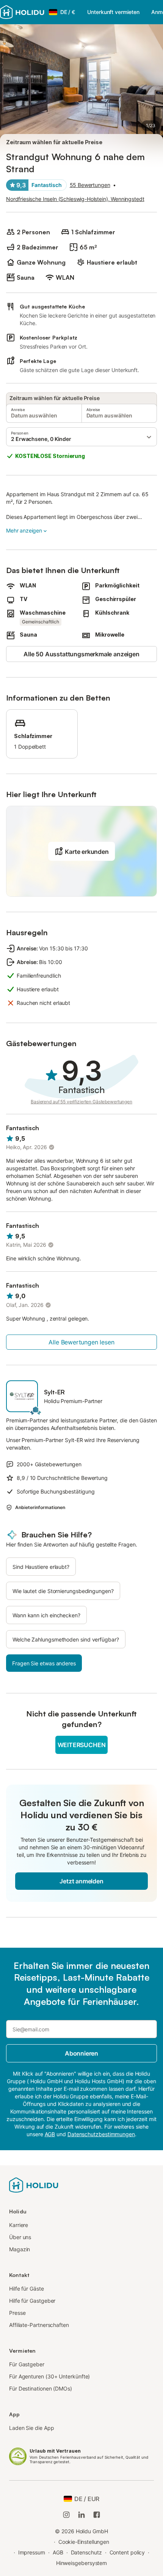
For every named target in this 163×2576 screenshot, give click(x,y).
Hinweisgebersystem (82, 2563)
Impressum (32, 2552)
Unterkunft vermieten (113, 12)
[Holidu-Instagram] (66, 2515)
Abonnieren (81, 2053)
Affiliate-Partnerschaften (39, 2325)
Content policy (127, 2552)
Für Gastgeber (27, 2364)
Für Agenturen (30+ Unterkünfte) (49, 2376)
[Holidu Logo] (22, 12)
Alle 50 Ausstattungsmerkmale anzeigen (81, 654)
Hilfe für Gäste (27, 2289)
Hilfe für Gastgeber (32, 2301)
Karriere (19, 2225)
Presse (17, 2313)
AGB (58, 2552)
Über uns (20, 2237)
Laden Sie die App (32, 2428)
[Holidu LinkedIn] (81, 2515)
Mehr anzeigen (24, 530)
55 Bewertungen (90, 185)
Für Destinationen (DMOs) (41, 2388)
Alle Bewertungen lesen (81, 1342)
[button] (81, 437)
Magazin (20, 2249)
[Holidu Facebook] (97, 2515)
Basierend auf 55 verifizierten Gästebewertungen (81, 1102)
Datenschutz (86, 2552)
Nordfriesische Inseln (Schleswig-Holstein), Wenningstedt (75, 199)
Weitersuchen (82, 1745)
